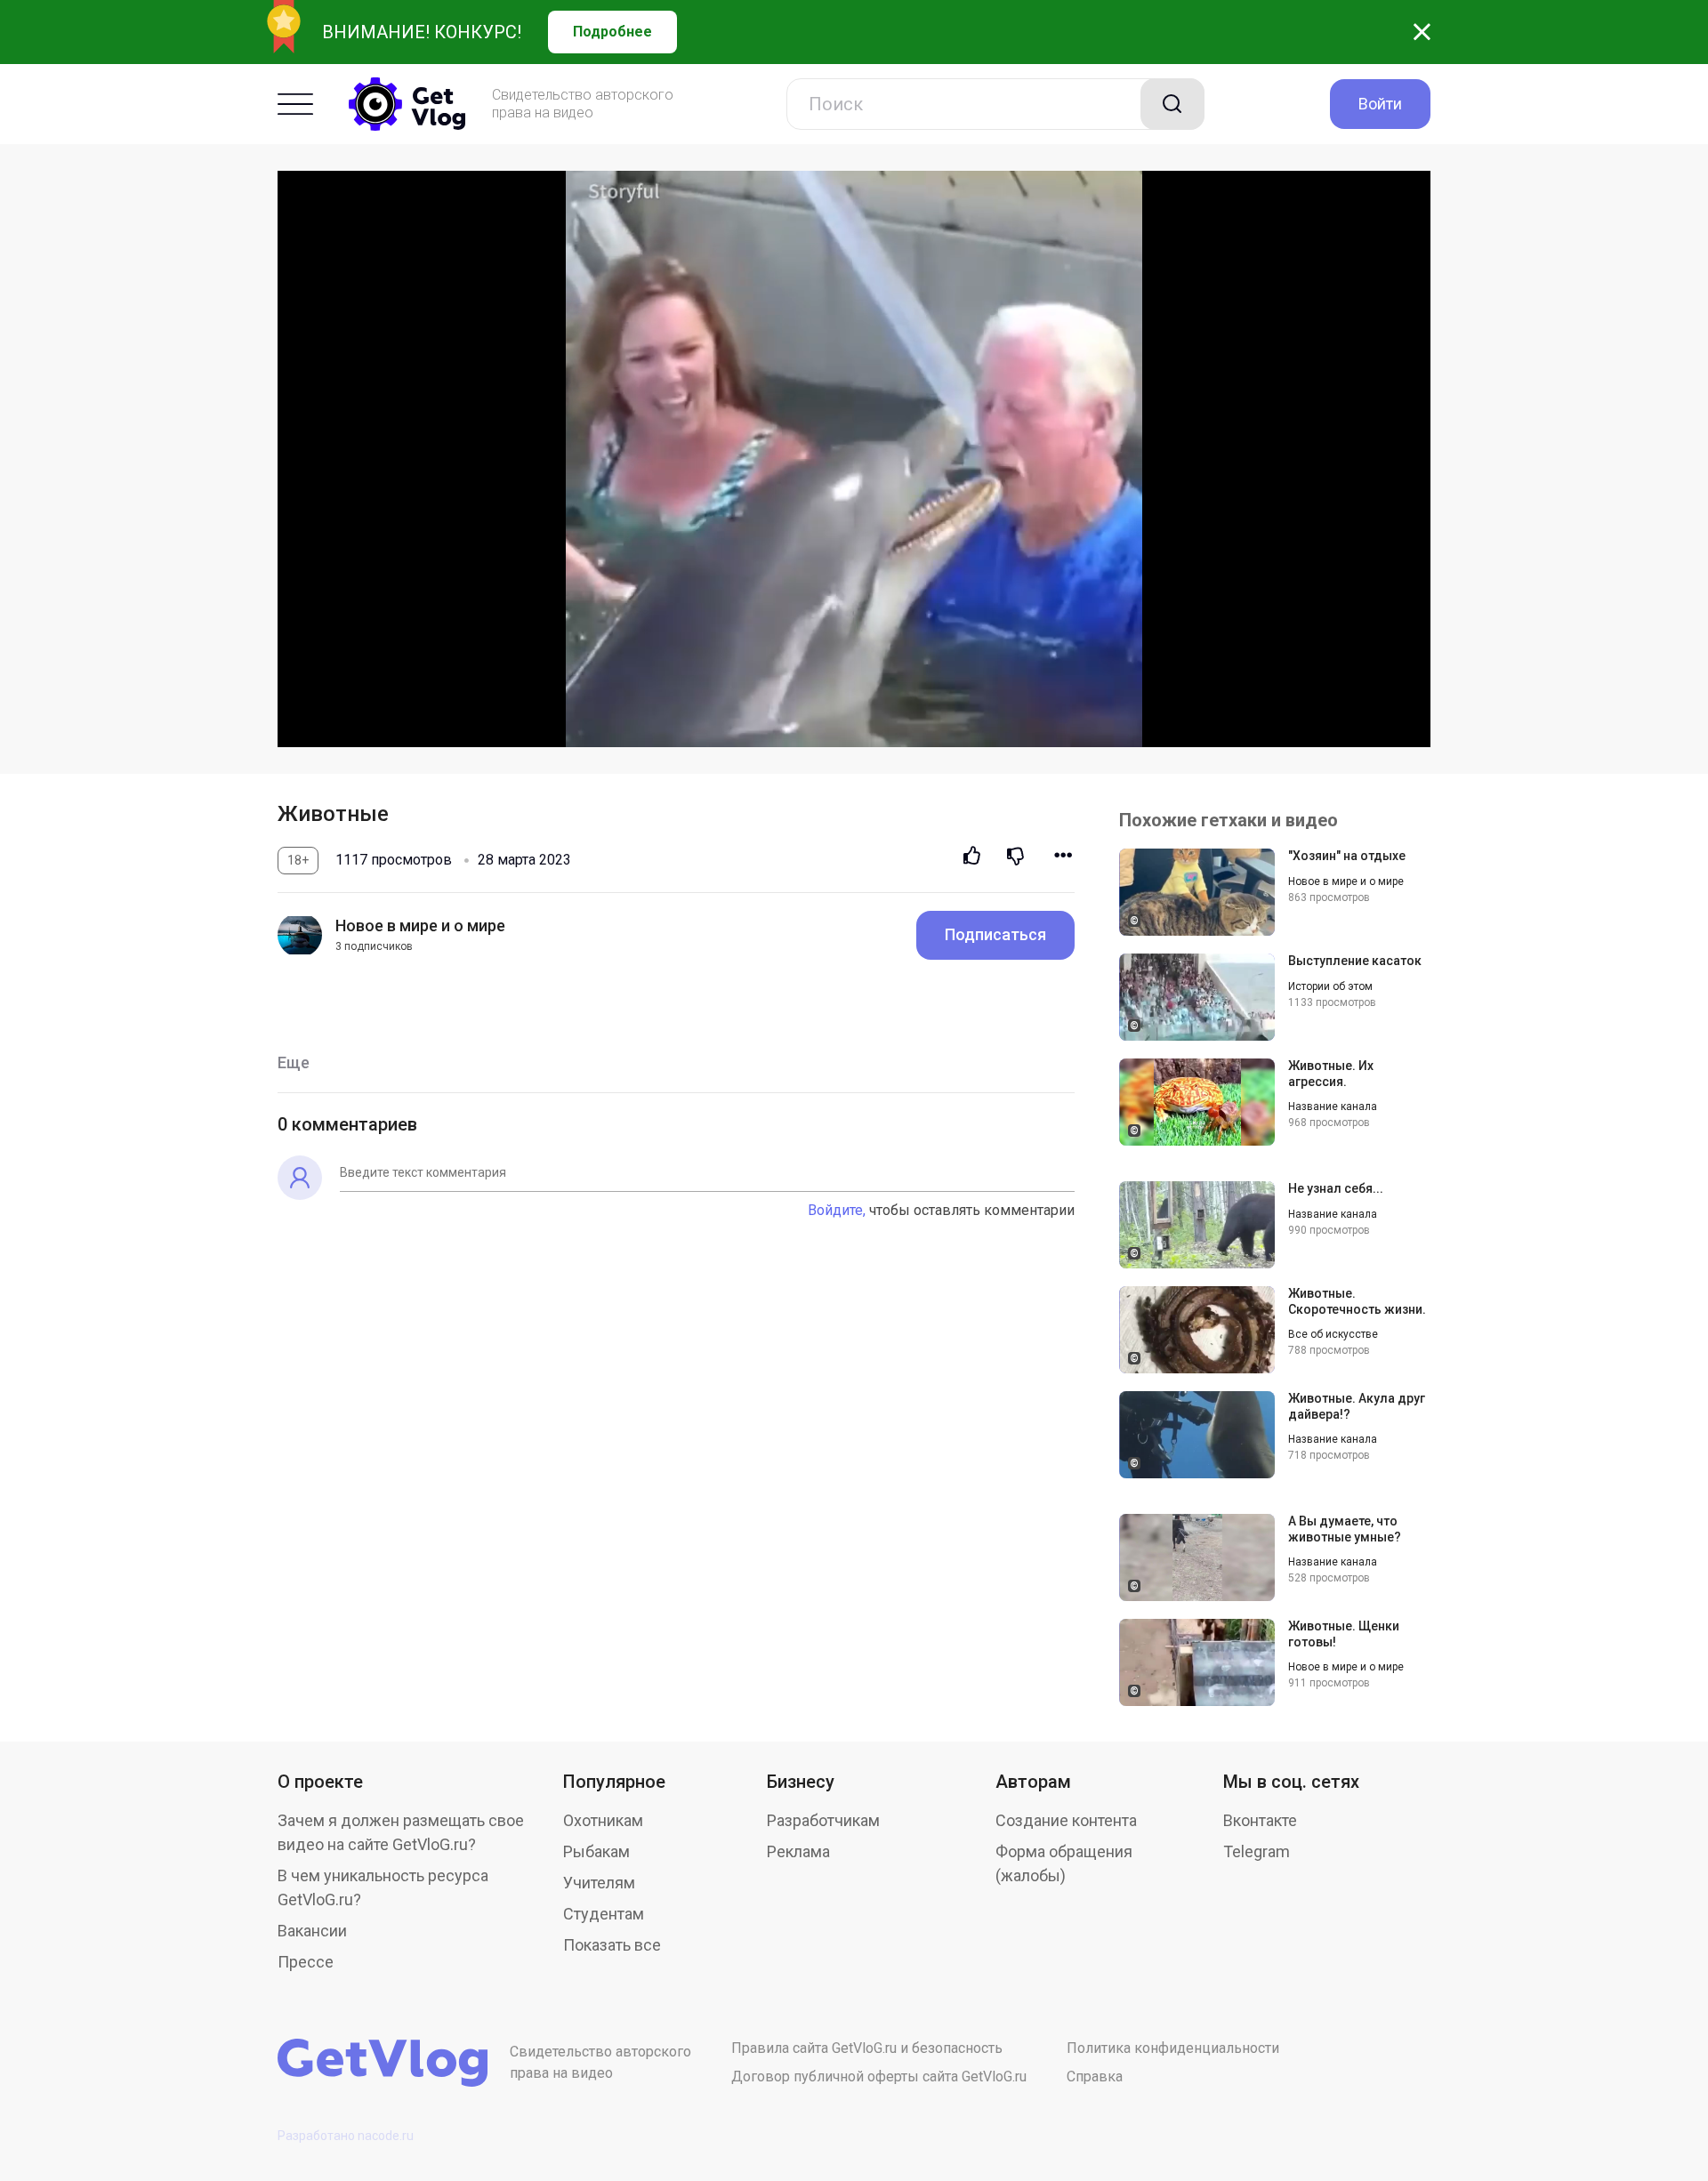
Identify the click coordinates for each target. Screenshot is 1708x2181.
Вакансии (312, 1931)
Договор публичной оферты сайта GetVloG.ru (879, 2076)
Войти (1380, 104)
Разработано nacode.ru (346, 2136)
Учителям (599, 1883)
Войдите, (837, 1210)
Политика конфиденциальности (1173, 2048)
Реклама (798, 1851)
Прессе (306, 1962)
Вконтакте (1260, 1820)
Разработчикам (823, 1820)
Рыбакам (596, 1851)
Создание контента (1066, 1820)
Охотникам (603, 1820)
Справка (1095, 2076)
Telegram (1257, 1851)
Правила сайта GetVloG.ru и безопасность (867, 2048)
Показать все (612, 1945)
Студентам (604, 1914)
